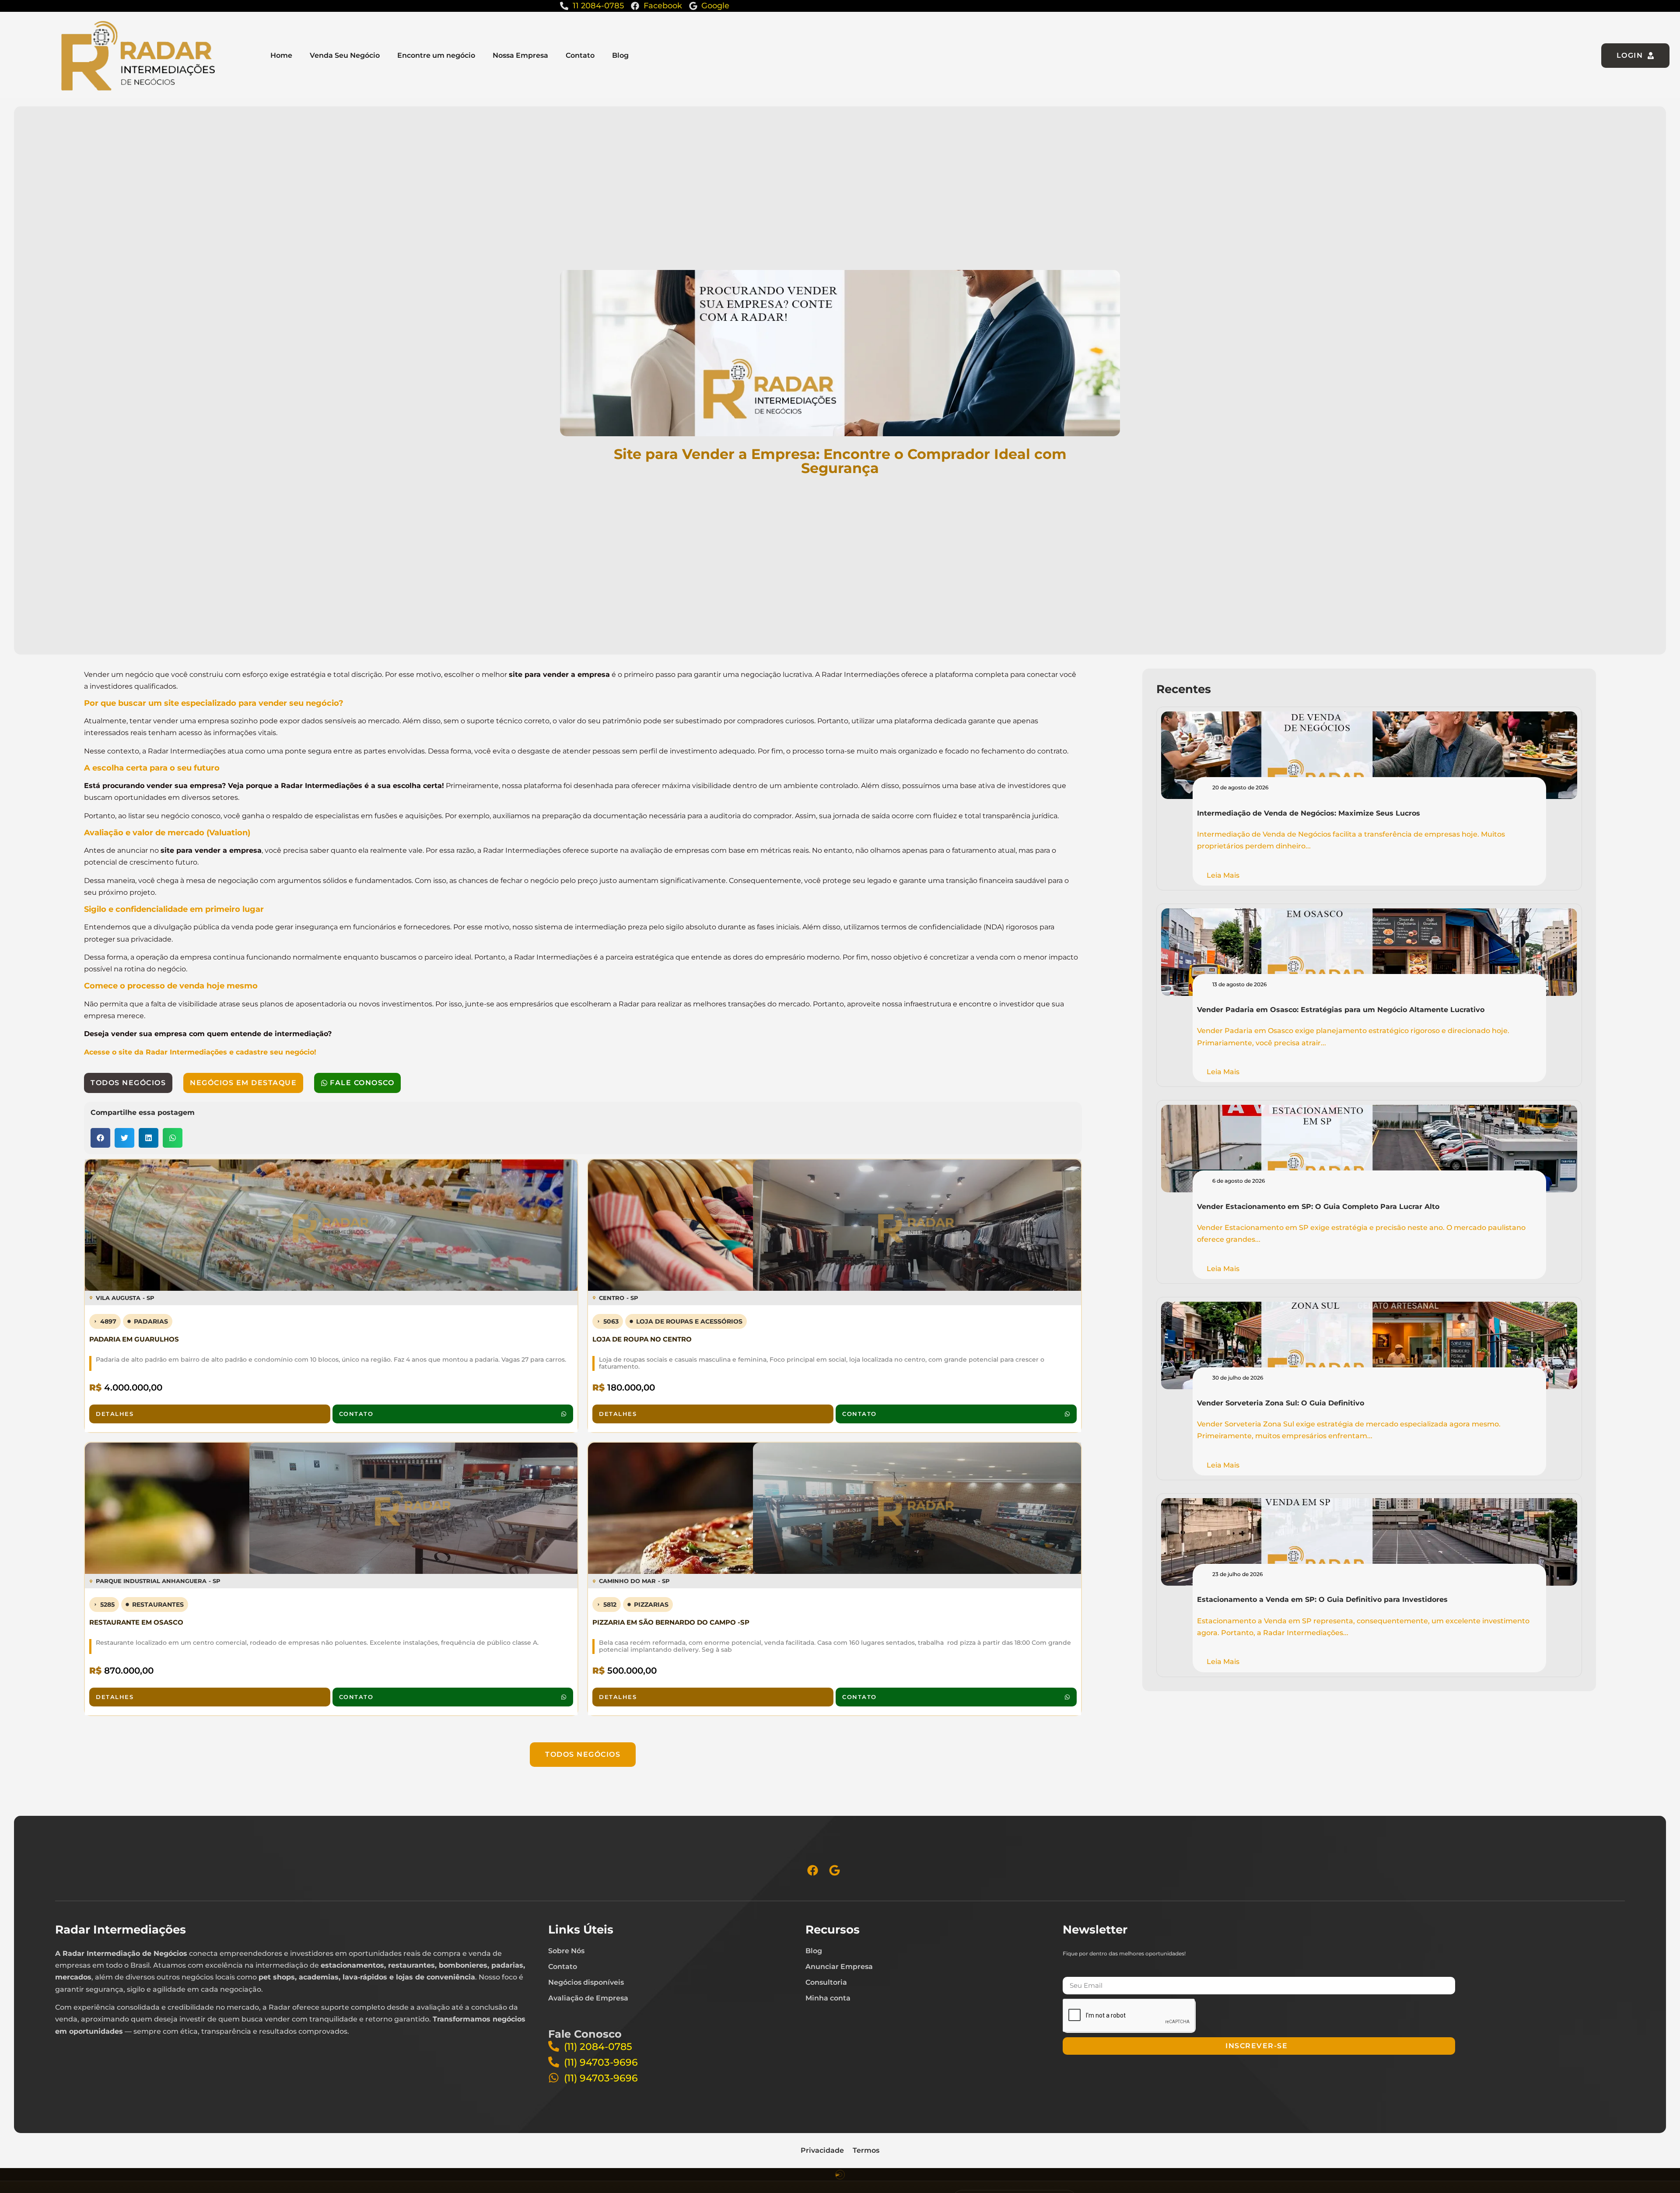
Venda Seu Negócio (345, 55)
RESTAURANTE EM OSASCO (136, 1622)
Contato (580, 55)
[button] (100, 1138)
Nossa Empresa (520, 55)
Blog (620, 55)
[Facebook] (813, 1870)
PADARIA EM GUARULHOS (134, 1339)
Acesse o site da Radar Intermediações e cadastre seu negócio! (200, 1052)
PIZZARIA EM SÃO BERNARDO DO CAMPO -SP (671, 1622)
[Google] (835, 1870)
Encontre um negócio (436, 55)
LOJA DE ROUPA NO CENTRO (642, 1339)
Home (281, 55)
